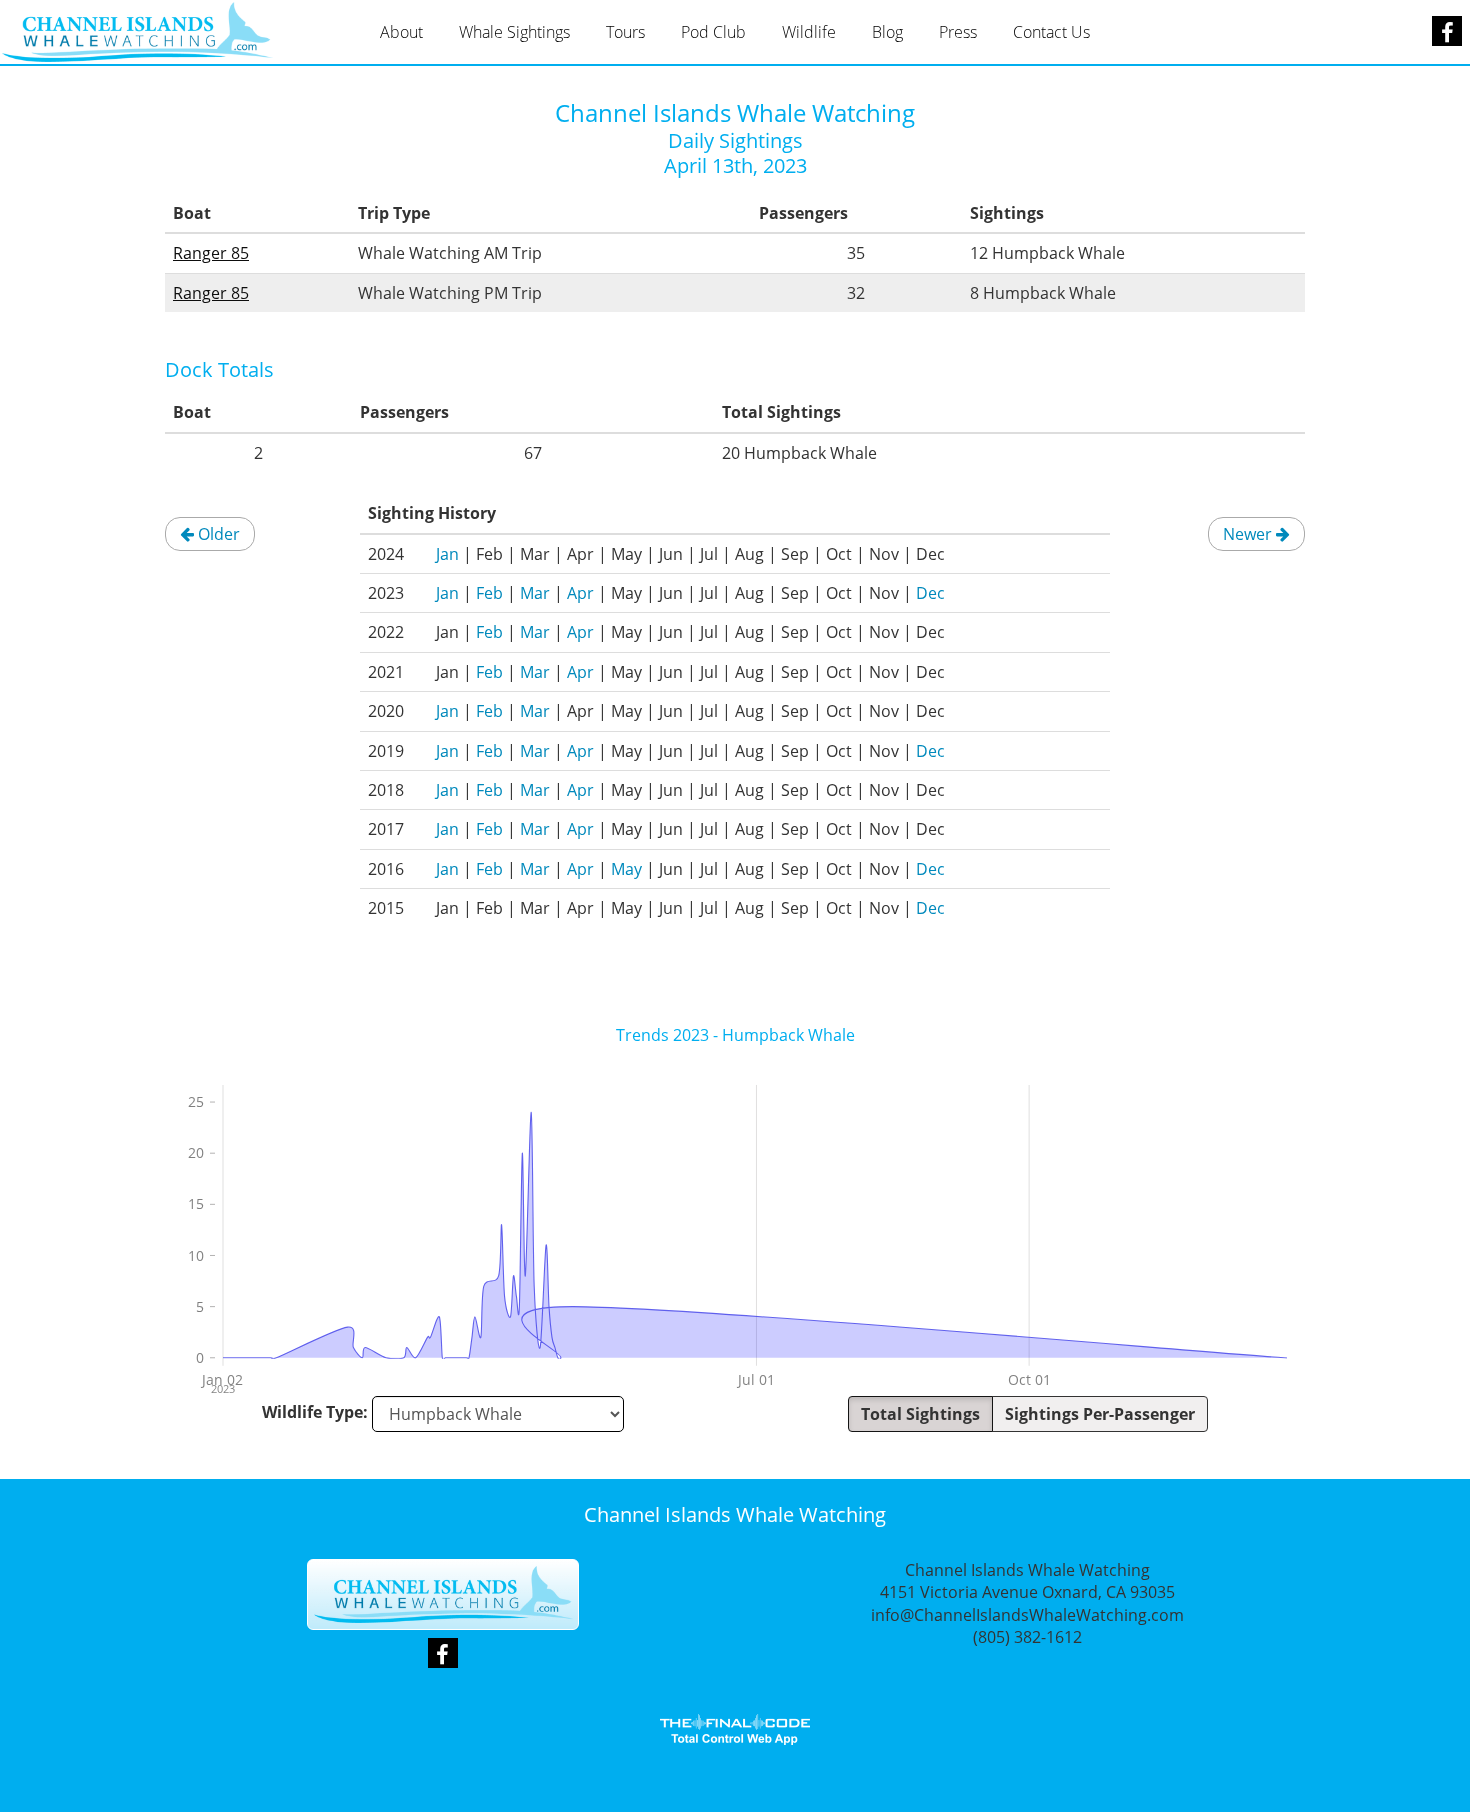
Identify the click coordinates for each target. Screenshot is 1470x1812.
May (626, 869)
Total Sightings (920, 1414)
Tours (625, 32)
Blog (887, 32)
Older (217, 534)
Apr (580, 593)
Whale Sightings (514, 32)
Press (958, 32)
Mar (535, 593)
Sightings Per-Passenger (1100, 1414)
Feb (489, 593)
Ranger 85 (211, 253)
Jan (447, 554)
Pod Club (713, 32)
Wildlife (809, 32)
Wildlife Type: (315, 1412)
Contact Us (1051, 32)
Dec (930, 593)
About (401, 32)
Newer (1249, 534)
